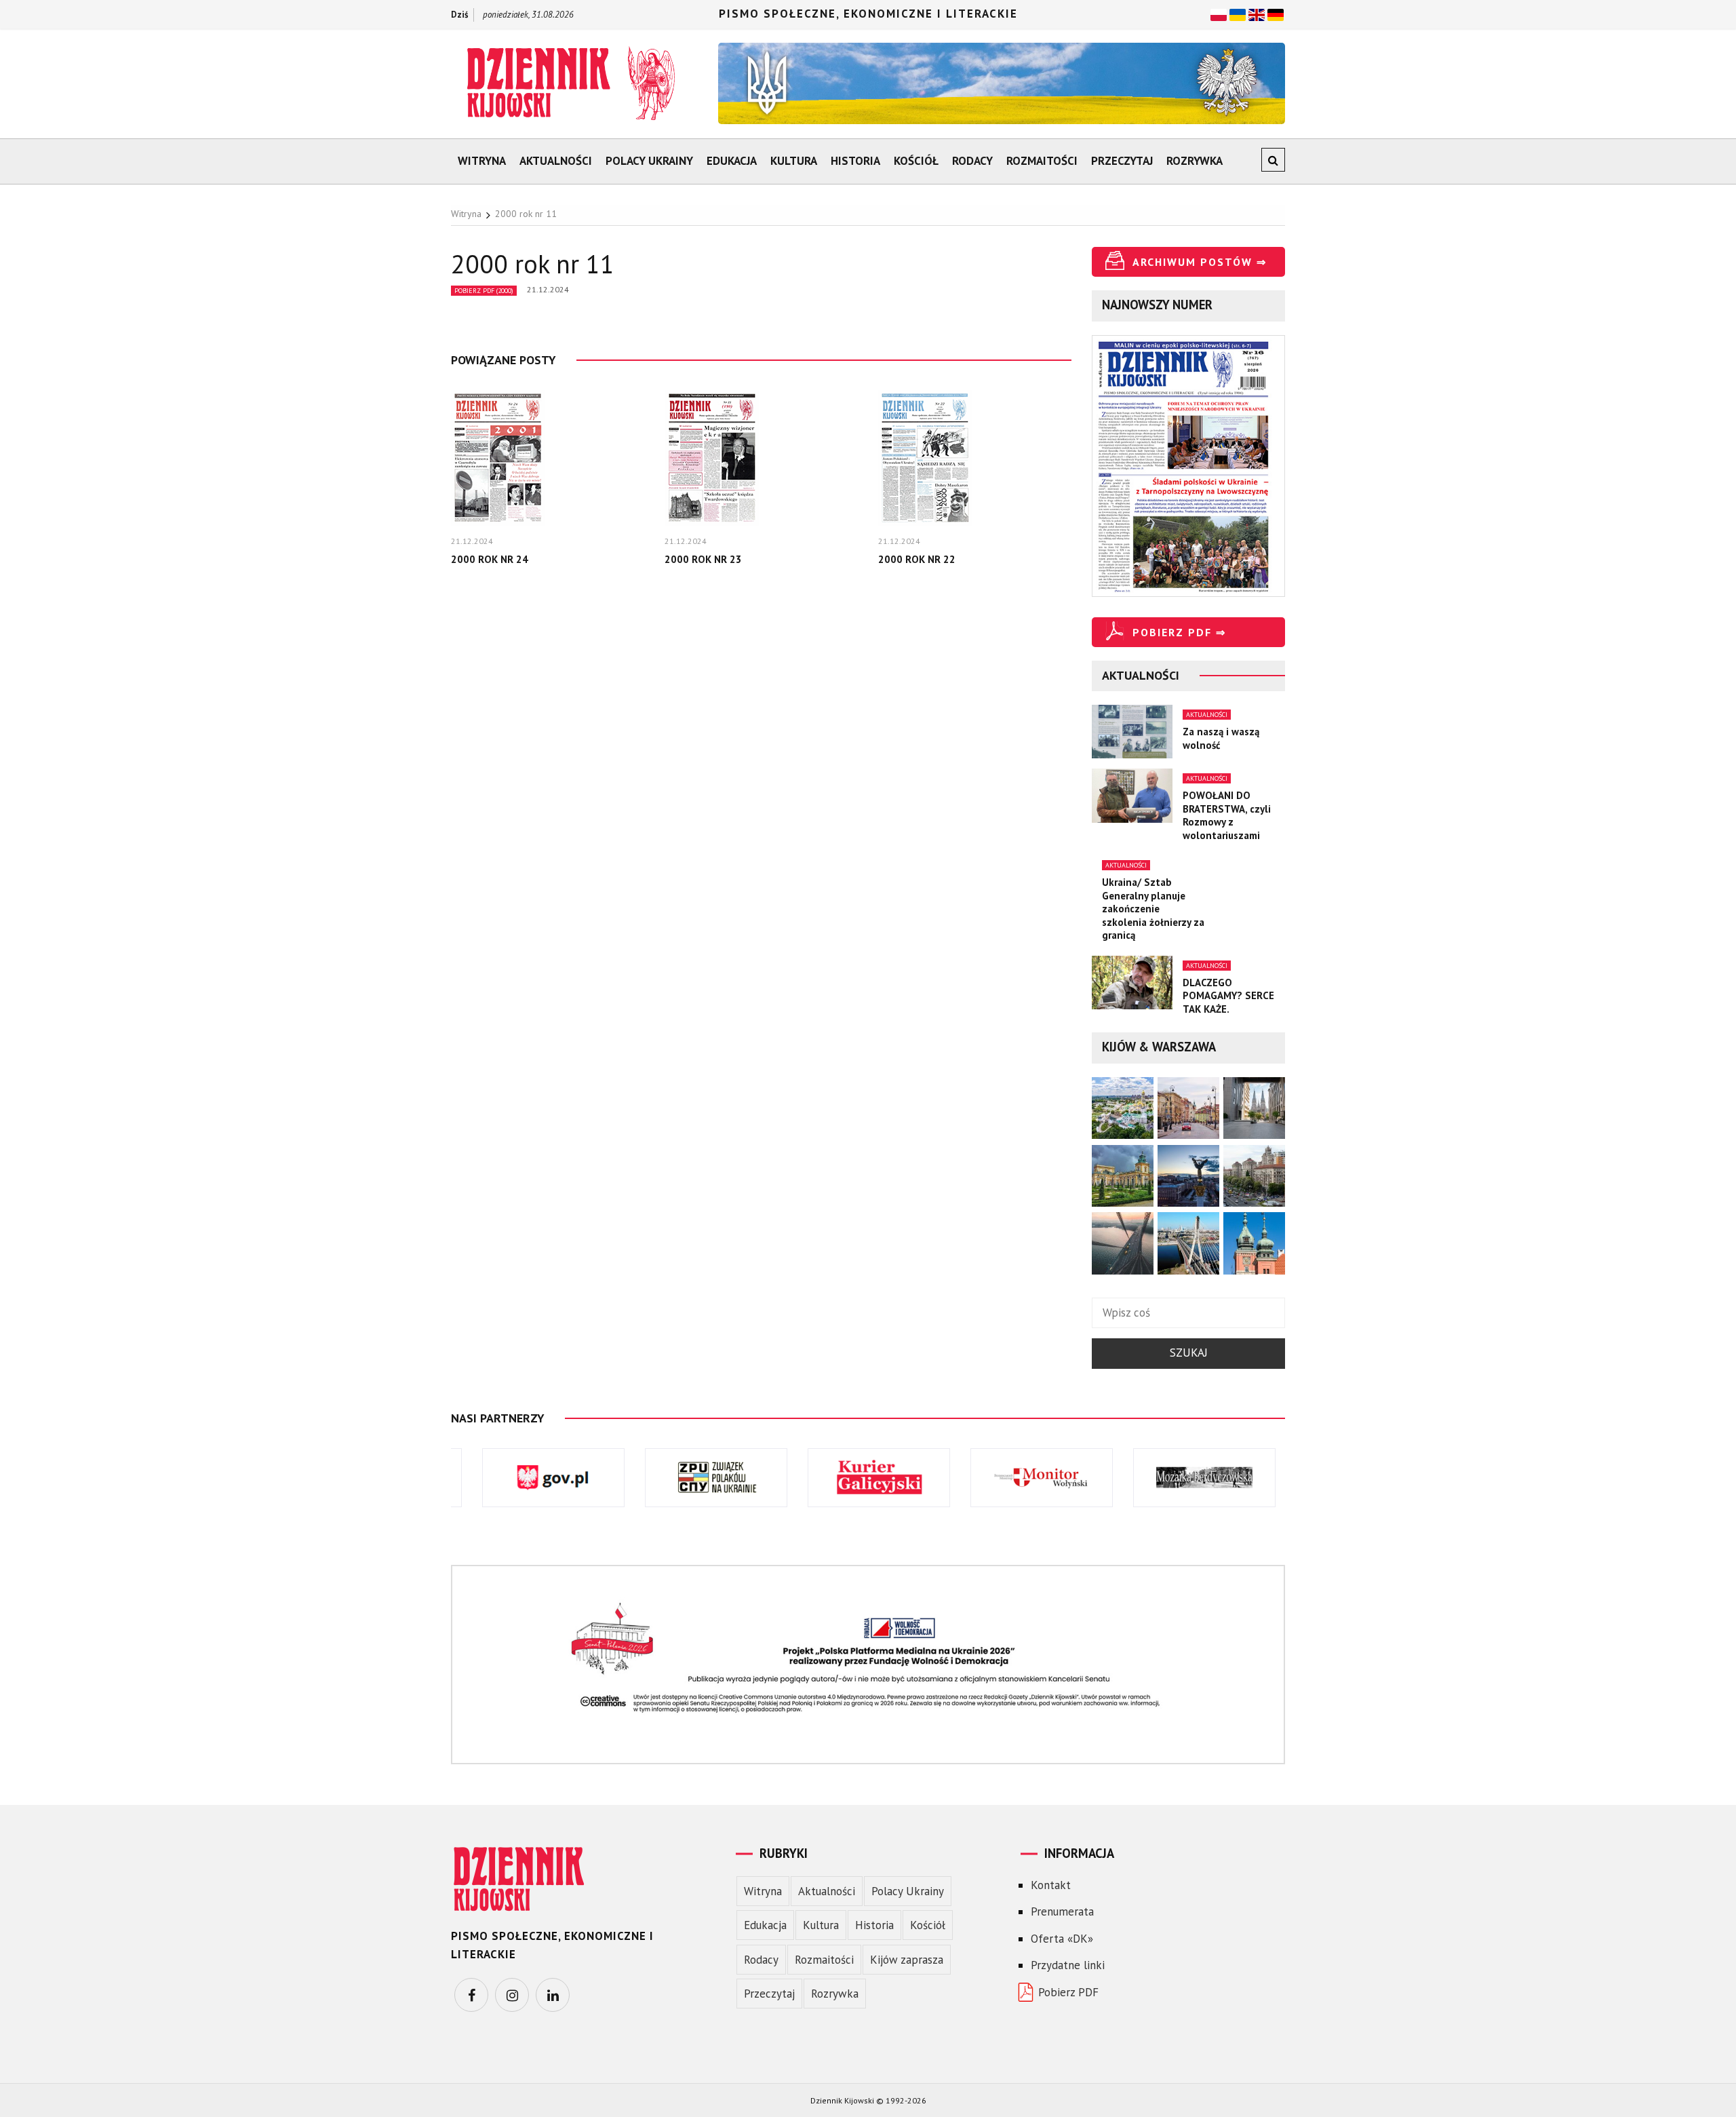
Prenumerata (1062, 1911)
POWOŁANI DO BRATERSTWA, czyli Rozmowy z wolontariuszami (1227, 815)
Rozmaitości (1042, 161)
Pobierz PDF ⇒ (1179, 632)
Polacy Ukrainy (649, 161)
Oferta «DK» (1062, 1939)
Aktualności (556, 161)
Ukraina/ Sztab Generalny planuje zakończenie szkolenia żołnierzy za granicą (1153, 909)
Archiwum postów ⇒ (1200, 262)
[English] (1257, 14)
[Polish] (1219, 14)
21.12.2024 (548, 289)
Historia (855, 161)
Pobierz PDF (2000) (484, 291)
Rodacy (972, 161)
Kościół (916, 161)
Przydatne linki (1068, 1965)
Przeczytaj (1122, 161)
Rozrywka (1195, 161)
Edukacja (732, 161)
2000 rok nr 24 (490, 559)
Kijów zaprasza (907, 1960)
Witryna (482, 161)
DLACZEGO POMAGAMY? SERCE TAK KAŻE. (1228, 996)
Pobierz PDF (1068, 1992)
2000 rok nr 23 (703, 559)
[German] (1276, 14)
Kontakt (1051, 1885)
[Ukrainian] (1238, 14)
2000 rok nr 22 (917, 559)
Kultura (794, 161)
